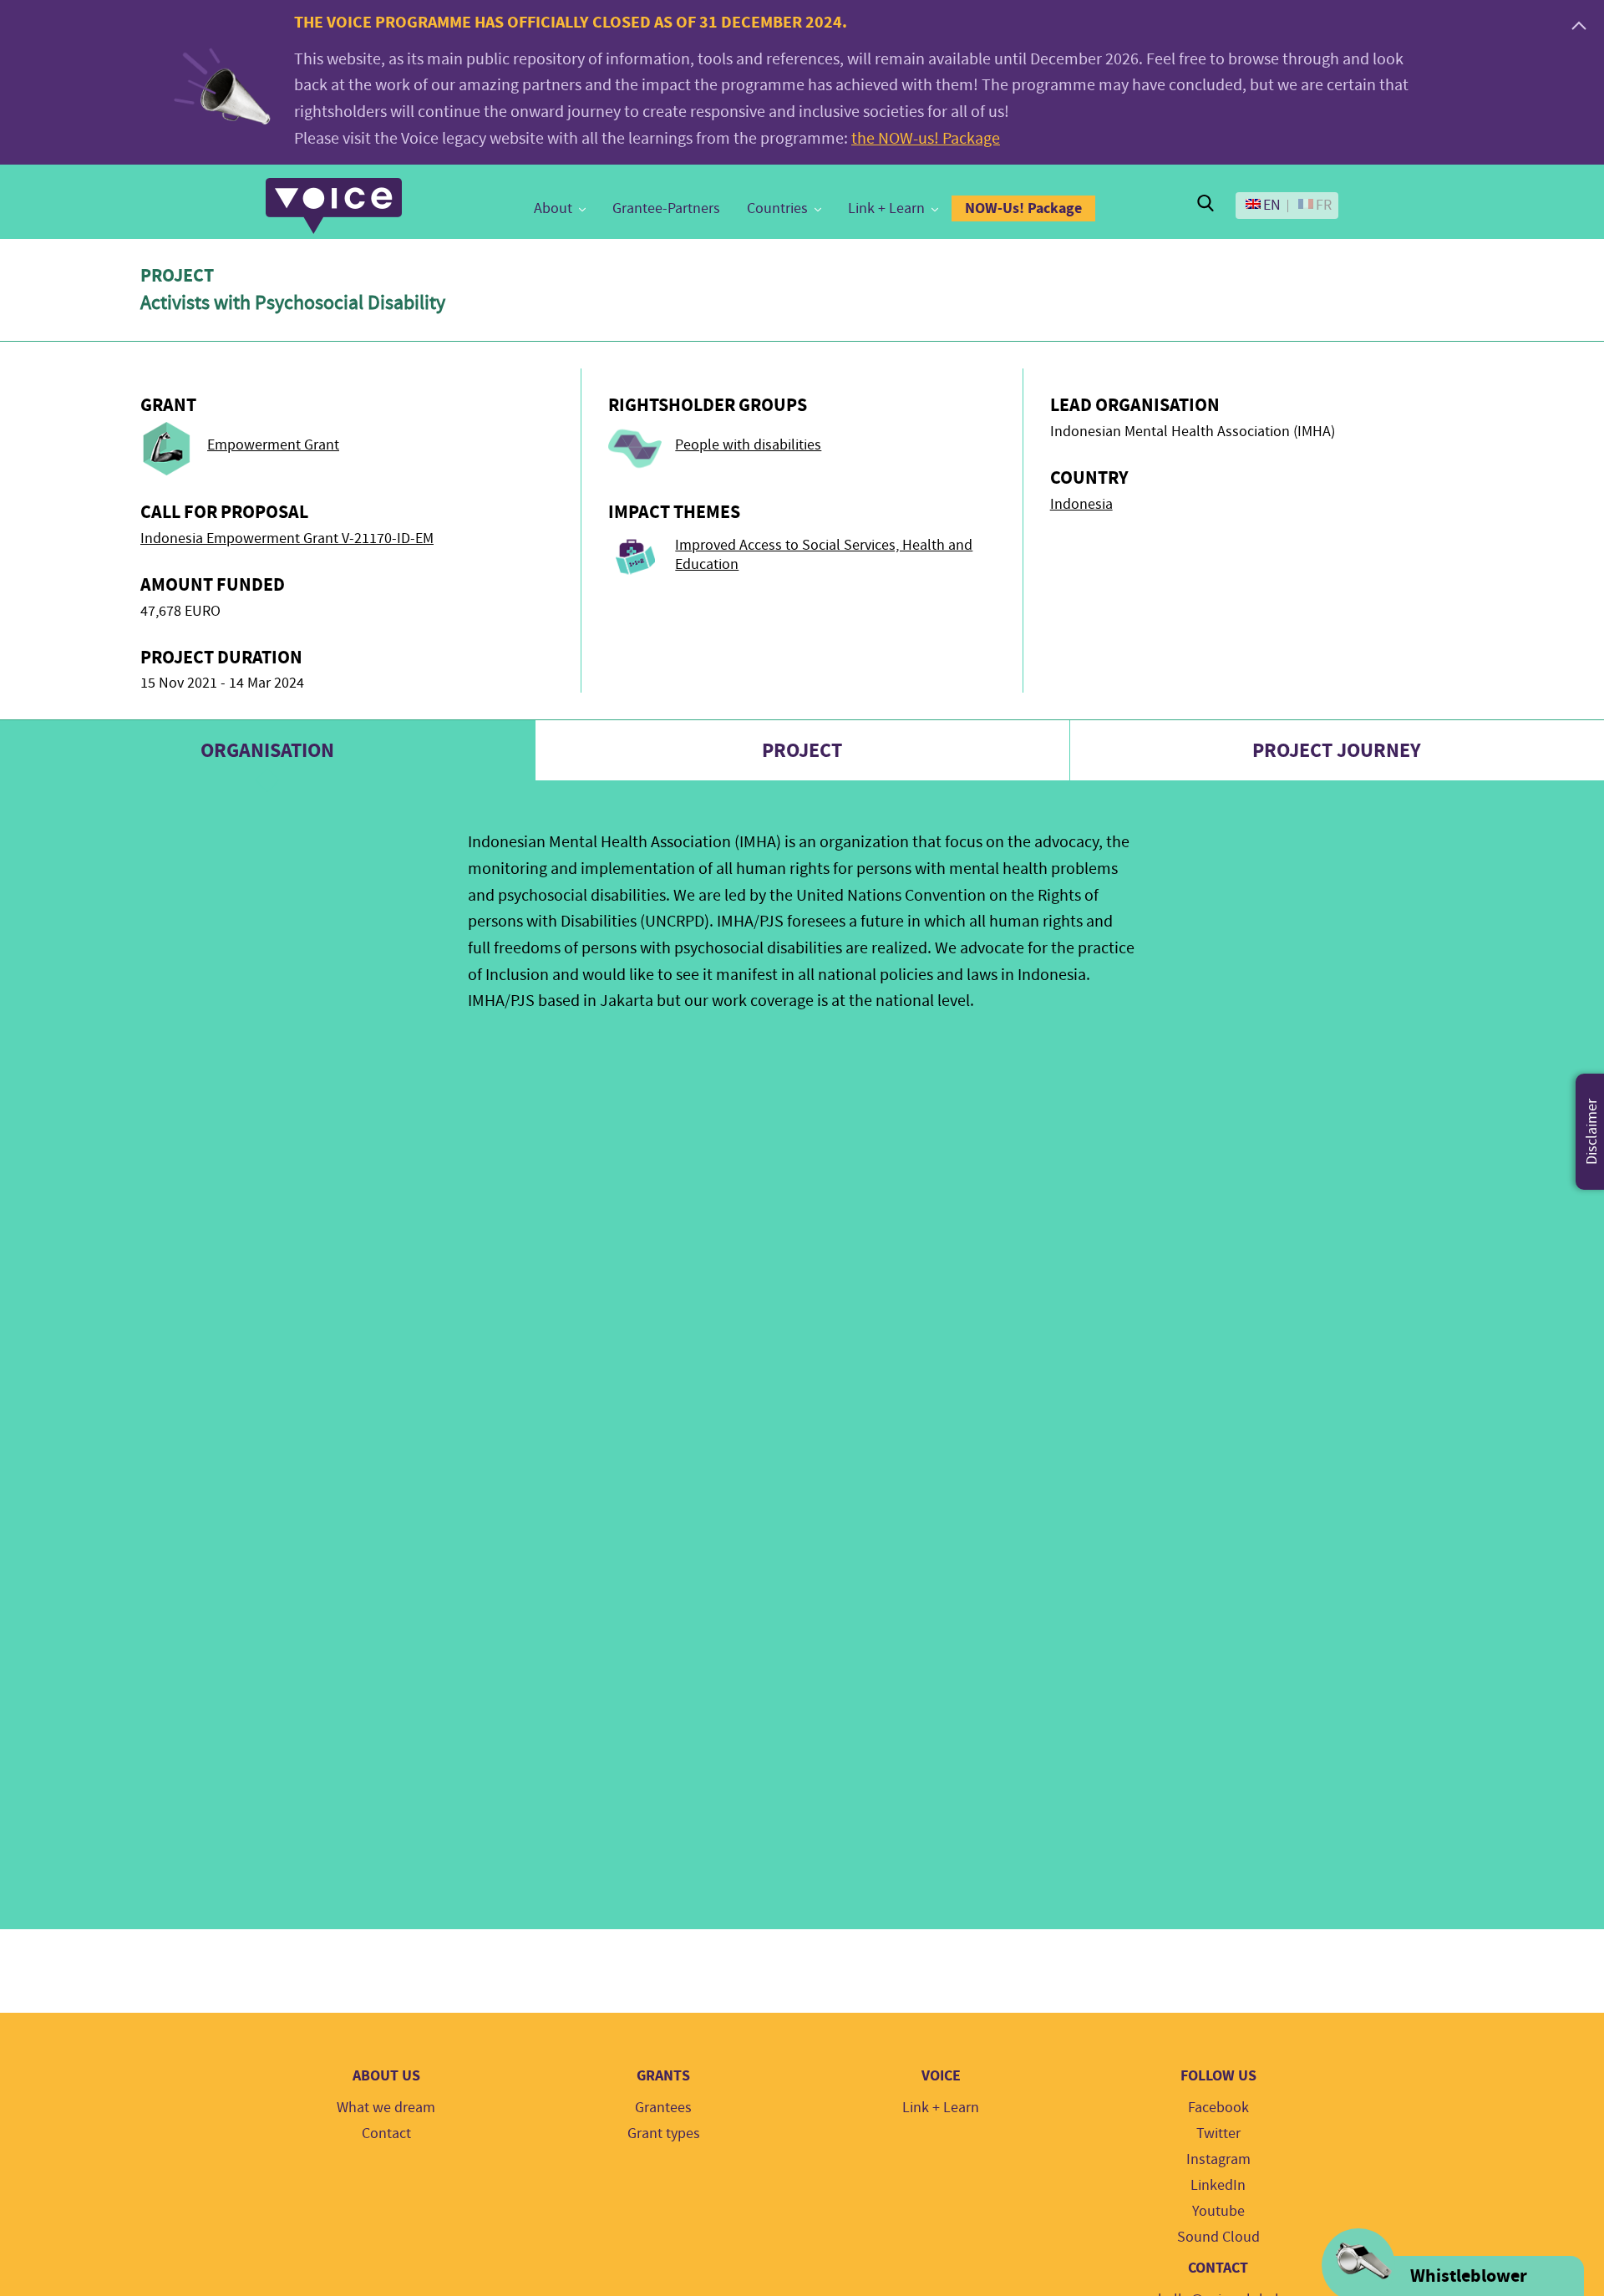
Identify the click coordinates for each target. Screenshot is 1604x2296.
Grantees (663, 2108)
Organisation (267, 750)
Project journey (1337, 750)
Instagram (1218, 2159)
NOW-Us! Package (1023, 208)
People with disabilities (748, 445)
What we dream (386, 2108)
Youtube (1218, 2211)
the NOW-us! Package (926, 138)
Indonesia (1081, 504)
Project (802, 750)
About (553, 208)
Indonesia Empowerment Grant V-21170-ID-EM (287, 538)
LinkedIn (1218, 2185)
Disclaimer (1592, 1132)
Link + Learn (886, 208)
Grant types (664, 2133)
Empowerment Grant (273, 445)
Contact (386, 2133)
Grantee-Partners (666, 208)
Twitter (1218, 2133)
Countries (777, 208)
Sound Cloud (1218, 2237)
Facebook (1218, 2108)
